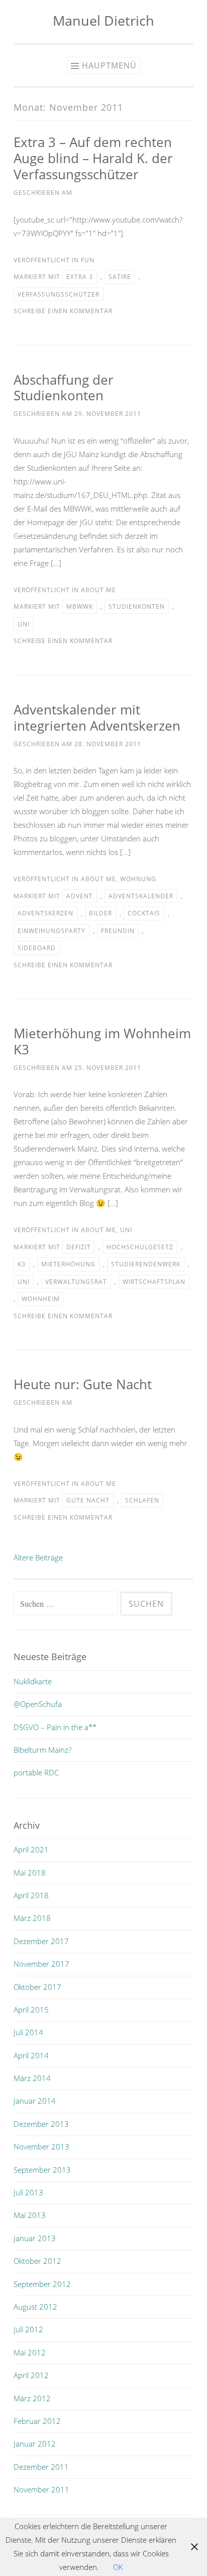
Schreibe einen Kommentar (63, 311)
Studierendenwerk (146, 1264)
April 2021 (31, 1849)
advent (80, 896)
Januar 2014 (35, 2101)
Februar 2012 (37, 2421)
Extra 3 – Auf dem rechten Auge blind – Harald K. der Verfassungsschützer (93, 158)
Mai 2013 (30, 2215)
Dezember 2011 (41, 2467)
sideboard (37, 948)
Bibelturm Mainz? (42, 1750)
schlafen (142, 1500)
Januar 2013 (35, 2238)
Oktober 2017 (37, 1987)
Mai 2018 (30, 1873)
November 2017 (41, 1964)
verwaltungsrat (76, 1282)
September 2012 (42, 2284)
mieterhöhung (68, 1264)
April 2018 (31, 1895)
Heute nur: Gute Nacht (83, 1384)
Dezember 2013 (41, 2124)
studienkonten (137, 606)
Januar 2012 (35, 2444)
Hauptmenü (109, 65)
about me (98, 590)
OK (118, 2567)
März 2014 (32, 2078)
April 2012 (31, 2375)
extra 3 (80, 277)
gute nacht (88, 1500)
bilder (100, 913)
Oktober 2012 (37, 2261)
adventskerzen (45, 913)
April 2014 (31, 2055)
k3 (22, 1264)
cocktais (144, 913)
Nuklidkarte (33, 1681)
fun (88, 260)
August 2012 (35, 2307)
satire (120, 277)
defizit (79, 1247)
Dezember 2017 (41, 1941)
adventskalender (141, 896)
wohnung (138, 879)
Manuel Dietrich (103, 20)
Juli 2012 (28, 2329)
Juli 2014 (28, 2032)
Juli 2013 (28, 2192)
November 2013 (41, 2146)
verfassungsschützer (59, 294)
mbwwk (80, 606)
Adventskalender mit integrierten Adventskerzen (97, 718)
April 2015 (31, 2010)
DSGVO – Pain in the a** (55, 1727)
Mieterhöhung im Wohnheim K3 (102, 1041)
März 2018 (32, 1918)
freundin (118, 931)
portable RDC (36, 1772)
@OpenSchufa (38, 1704)
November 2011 (41, 2489)
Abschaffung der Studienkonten (64, 388)
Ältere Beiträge (38, 1557)
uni (24, 624)
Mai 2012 (30, 2352)
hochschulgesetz (140, 1247)
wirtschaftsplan (154, 1282)
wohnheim (41, 1299)
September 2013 (42, 2170)
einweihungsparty (51, 931)
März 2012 (32, 2398)
